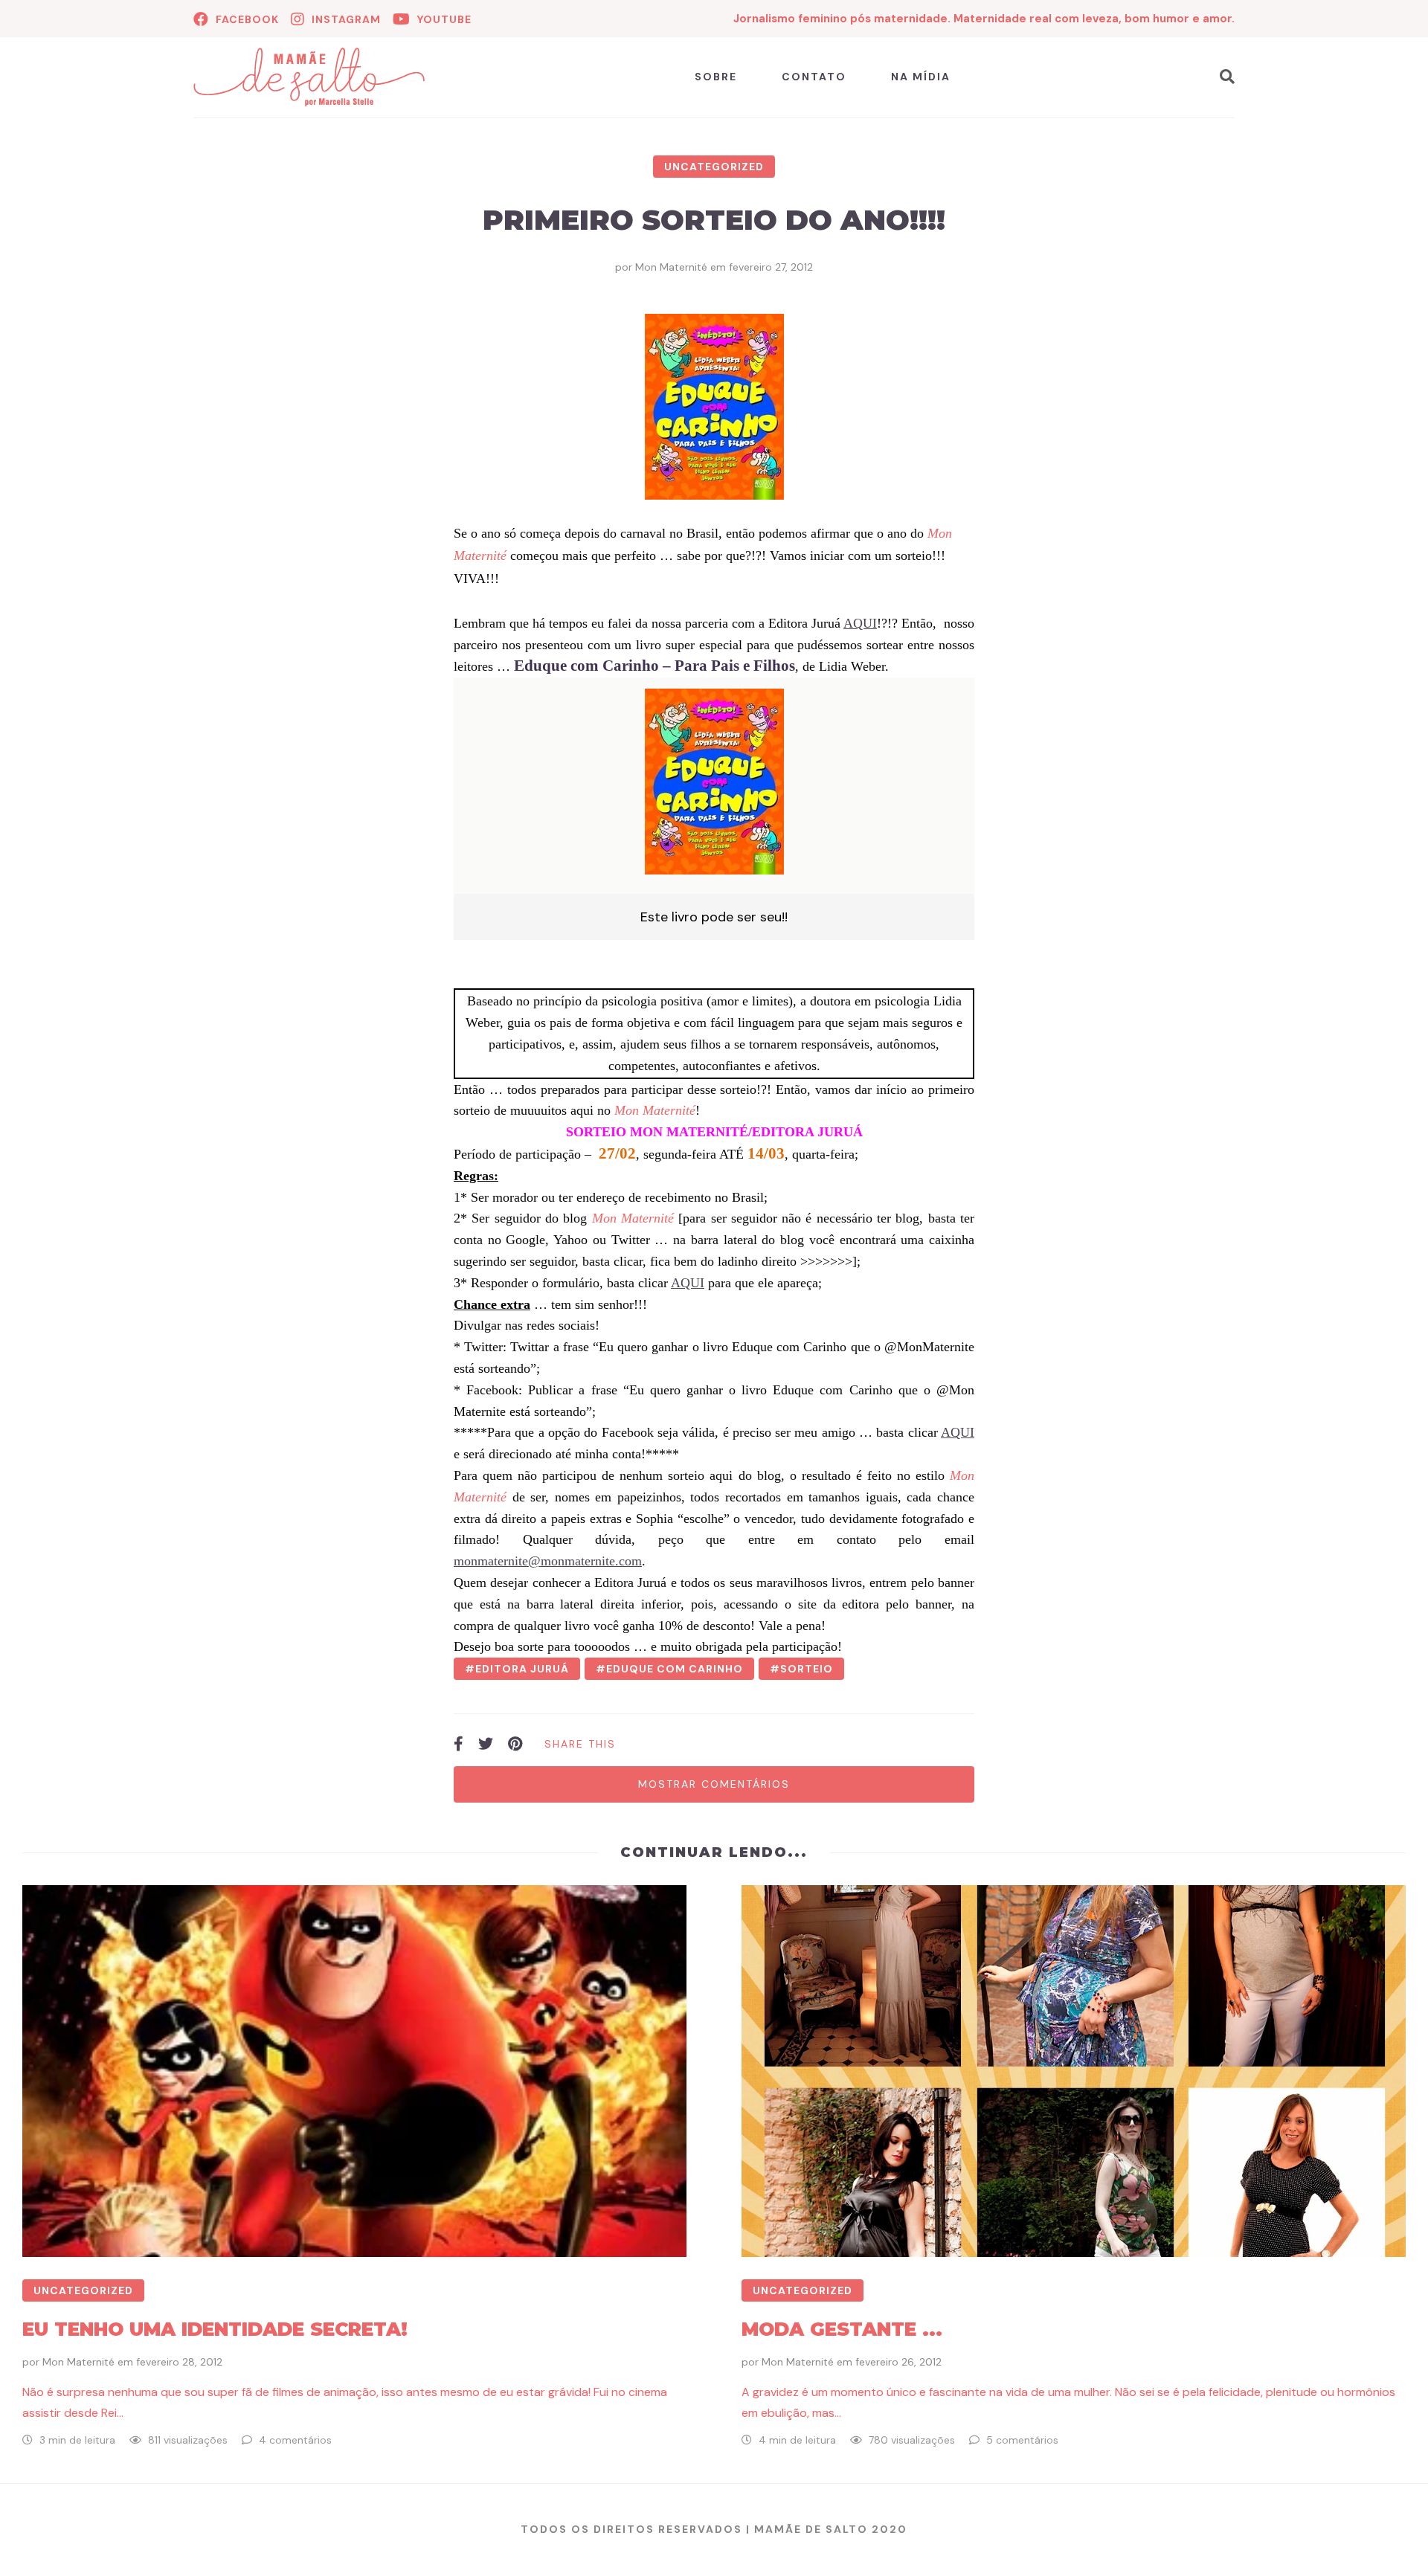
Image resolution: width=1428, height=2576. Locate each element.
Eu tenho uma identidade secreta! (215, 2329)
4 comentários (295, 2440)
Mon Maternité (671, 267)
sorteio (807, 1669)
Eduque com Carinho (675, 1669)
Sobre (716, 77)
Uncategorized (714, 167)
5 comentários (1022, 2440)
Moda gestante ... (842, 2329)
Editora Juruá (522, 1669)
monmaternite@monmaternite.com (548, 1561)
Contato (814, 77)
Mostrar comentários (714, 1784)
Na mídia (921, 77)
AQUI (860, 623)
